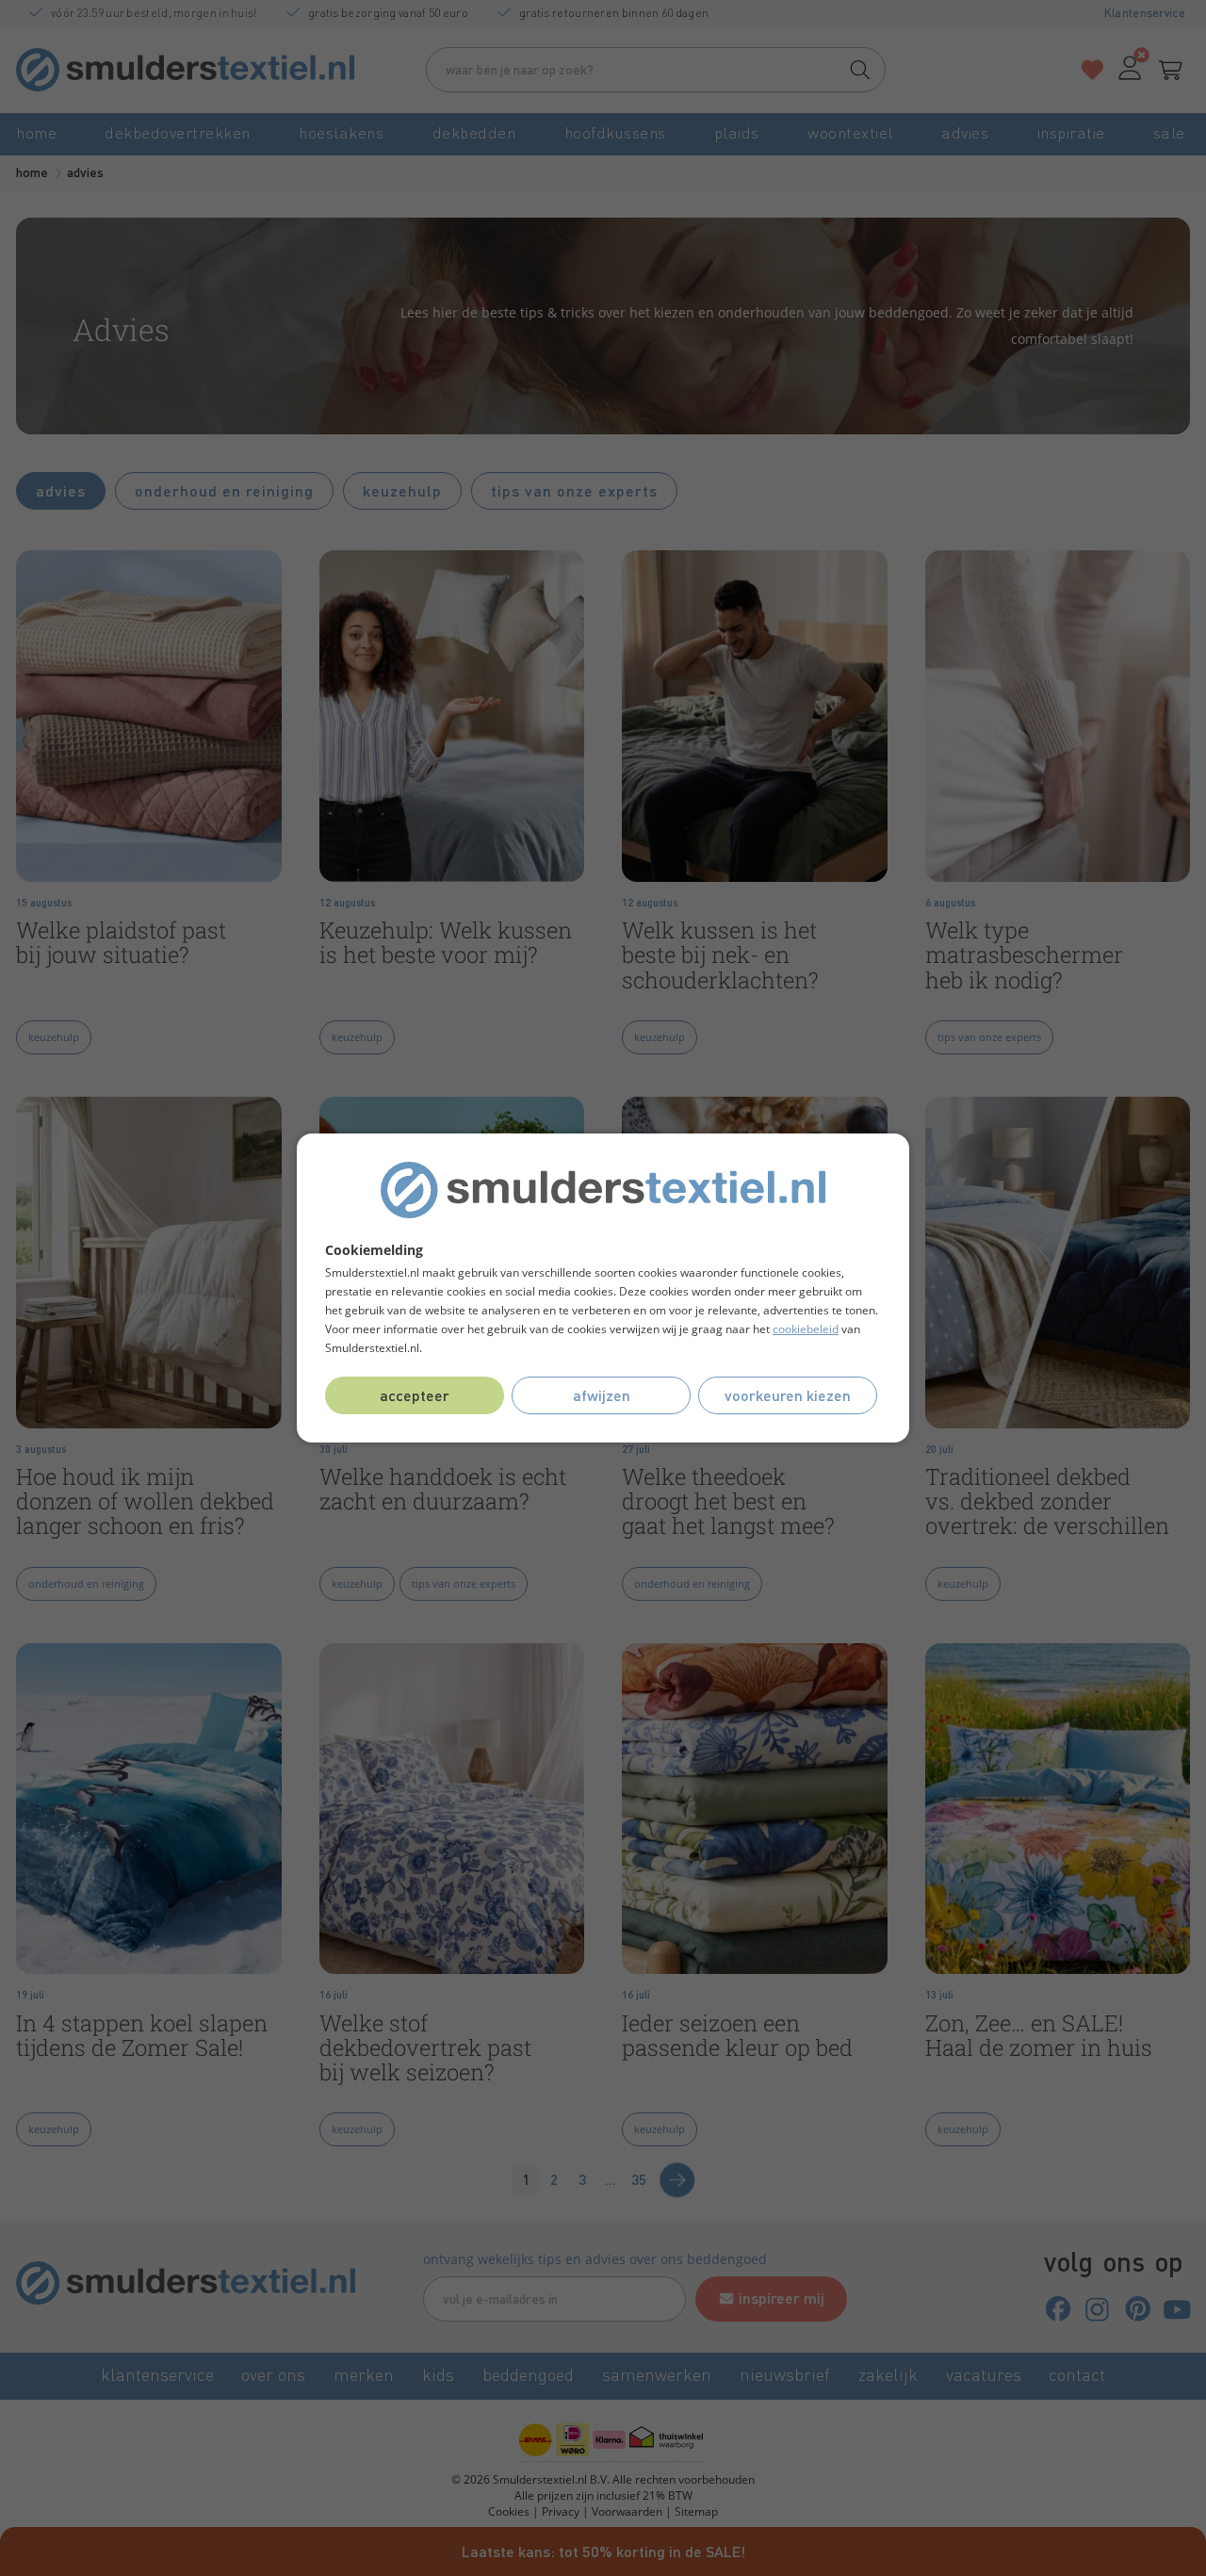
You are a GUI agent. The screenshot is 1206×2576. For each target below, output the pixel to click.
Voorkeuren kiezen (788, 1395)
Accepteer (415, 1395)
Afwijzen (602, 1395)
